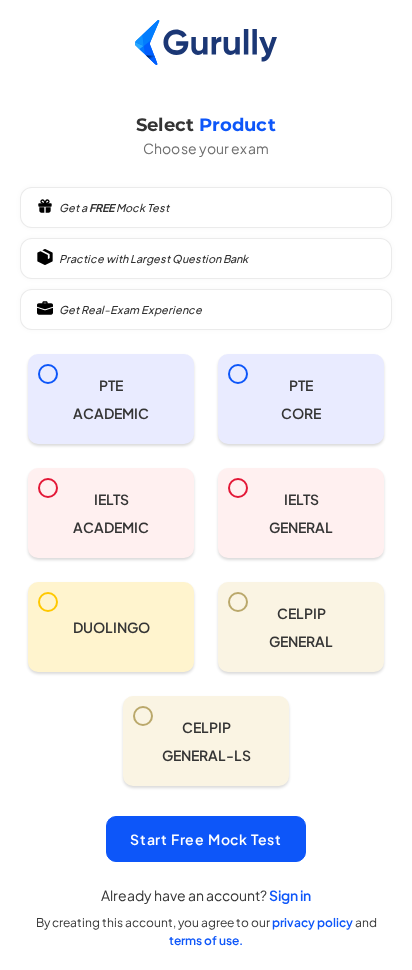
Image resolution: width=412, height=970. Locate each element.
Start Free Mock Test (206, 839)
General (301, 513)
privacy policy (313, 922)
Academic (111, 399)
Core (301, 399)
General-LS (206, 741)
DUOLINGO (111, 627)
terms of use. (206, 940)
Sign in (290, 895)
